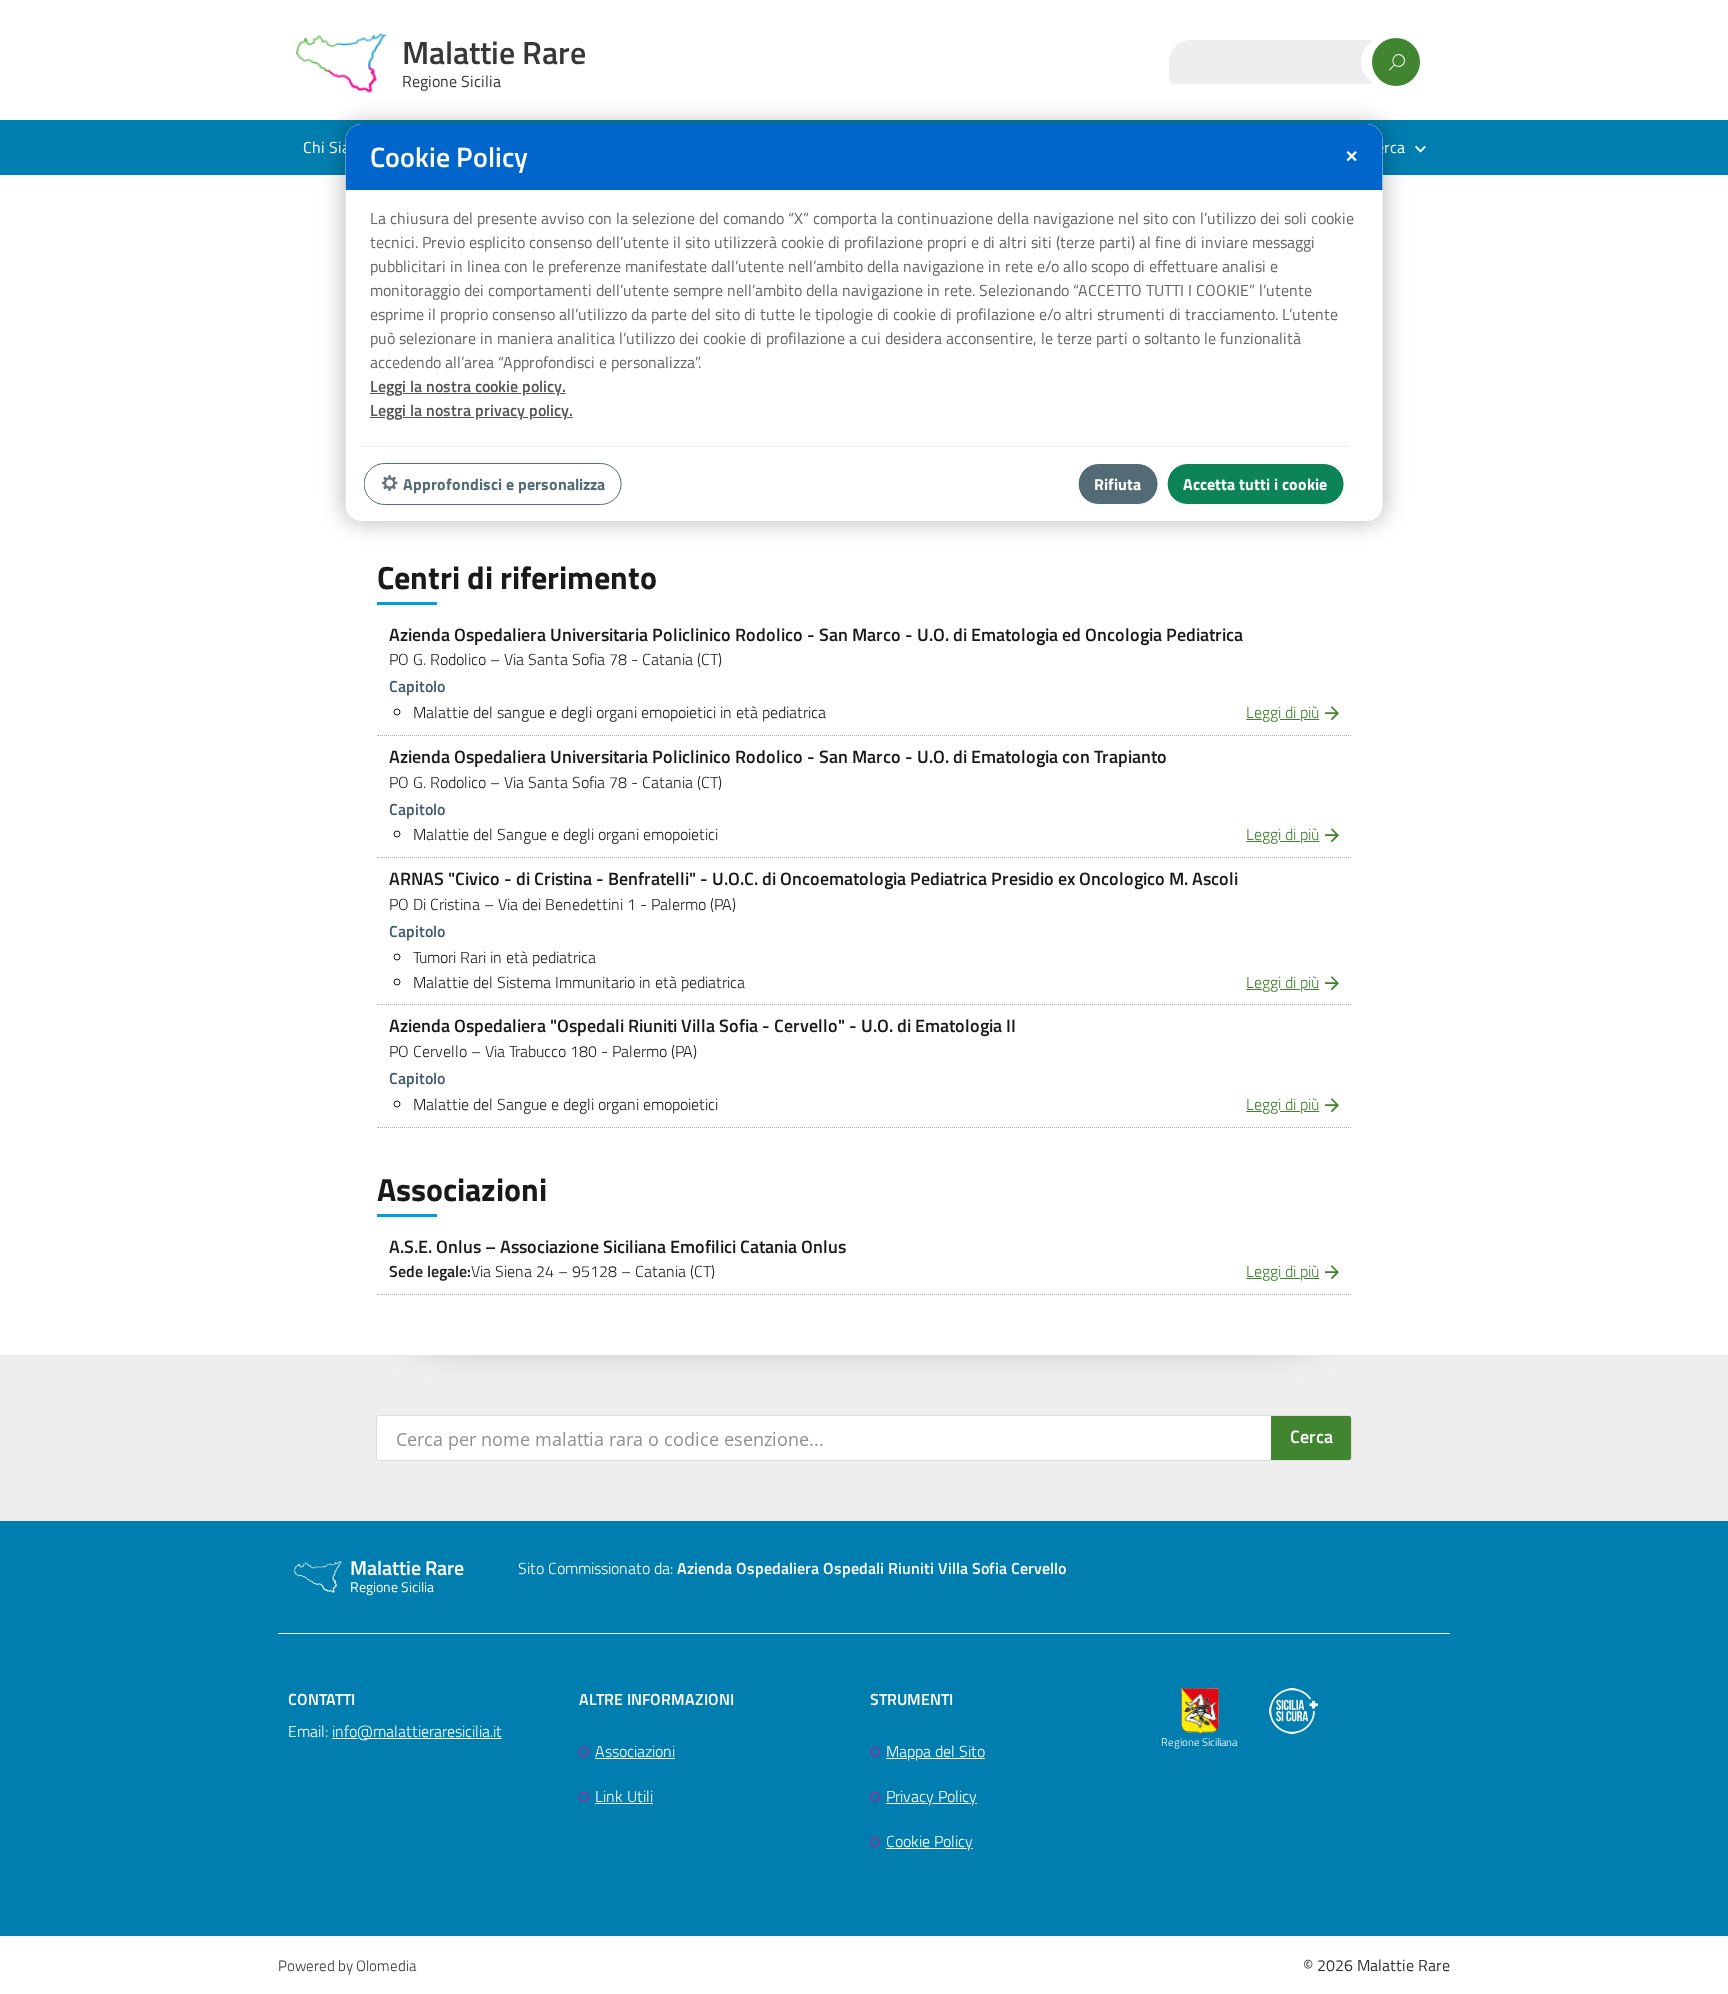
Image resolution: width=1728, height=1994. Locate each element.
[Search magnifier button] (1311, 1438)
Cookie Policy (929, 1841)
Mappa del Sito (935, 1751)
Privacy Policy (931, 1796)
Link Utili (624, 1796)
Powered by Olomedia (347, 1965)
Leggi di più (1282, 712)
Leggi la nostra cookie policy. (468, 386)
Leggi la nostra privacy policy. (471, 410)
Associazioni (635, 1751)
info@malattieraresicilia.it (417, 1731)
